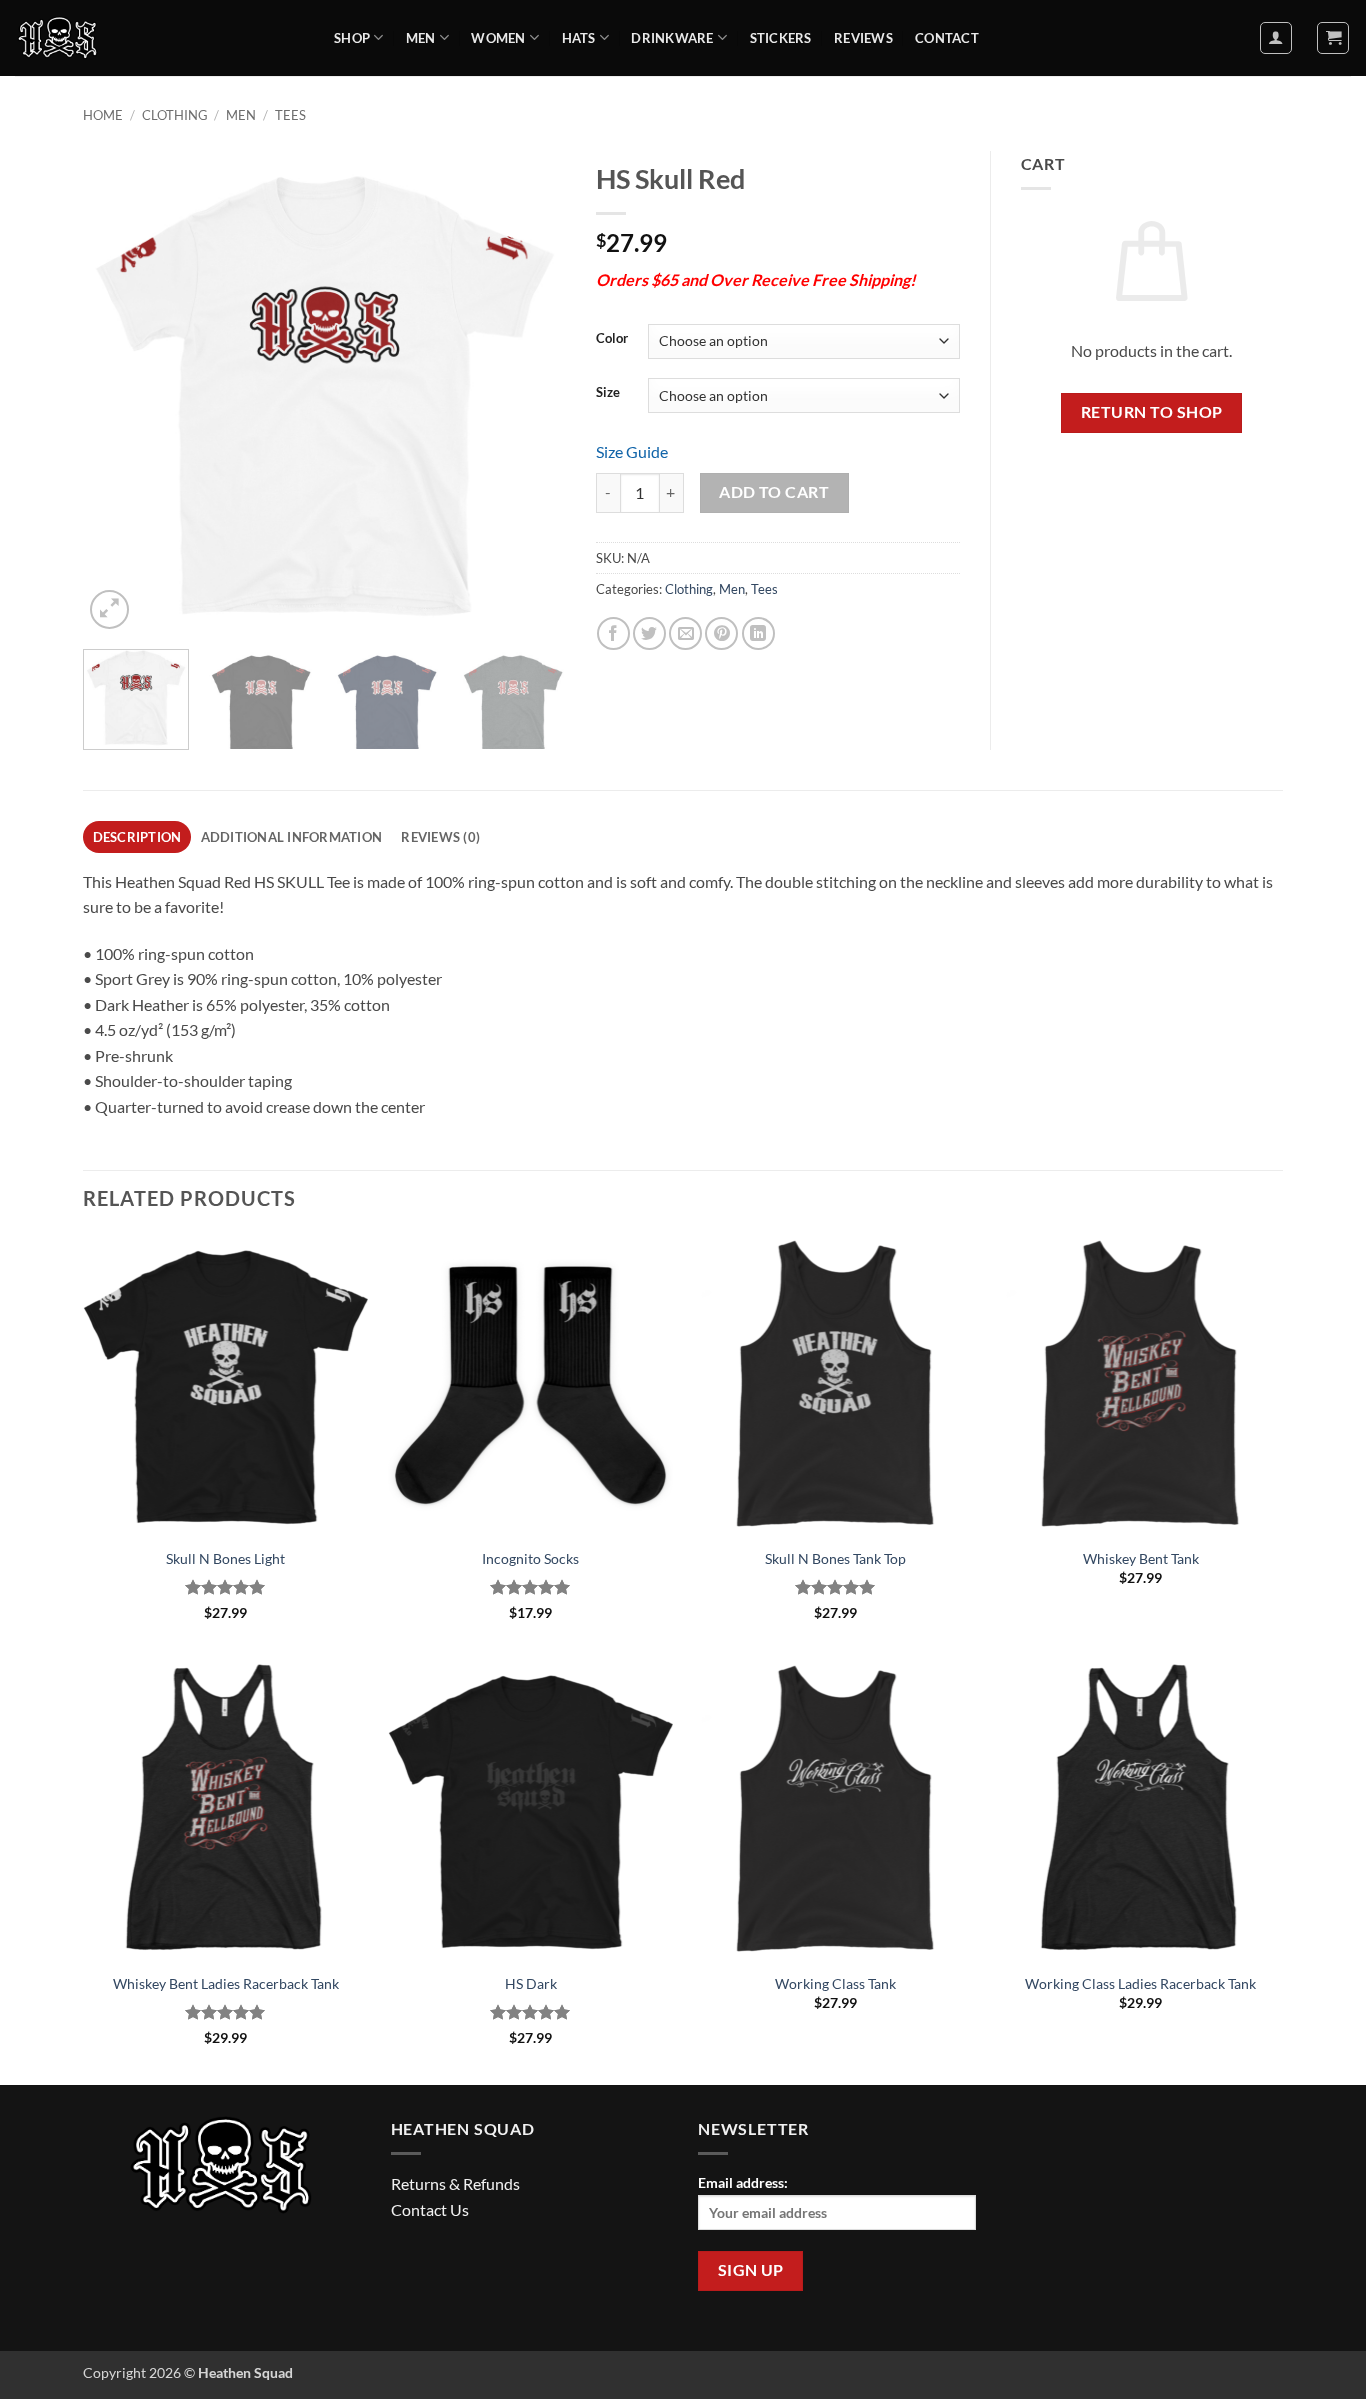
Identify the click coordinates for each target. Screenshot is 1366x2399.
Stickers (781, 38)
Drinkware (672, 38)
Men (421, 38)
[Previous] (118, 392)
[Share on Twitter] (649, 633)
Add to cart (774, 492)
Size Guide (632, 451)
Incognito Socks (530, 1558)
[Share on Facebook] (613, 633)
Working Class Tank (835, 1983)
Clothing (175, 115)
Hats (579, 38)
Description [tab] (137, 837)
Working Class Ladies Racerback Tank (1140, 1983)
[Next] (531, 392)
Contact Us (430, 2209)
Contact (947, 38)
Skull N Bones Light (225, 1558)
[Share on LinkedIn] (758, 633)
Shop (352, 38)
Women (498, 38)
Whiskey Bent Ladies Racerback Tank (226, 1983)
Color (612, 339)
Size (608, 393)
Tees (290, 115)
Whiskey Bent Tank (1141, 1558)
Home (103, 115)
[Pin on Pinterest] (721, 633)
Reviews (863, 38)
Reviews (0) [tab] (440, 837)
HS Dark (531, 1983)
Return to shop (1152, 412)
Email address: (743, 2182)
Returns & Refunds (455, 2183)
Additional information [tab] (292, 837)
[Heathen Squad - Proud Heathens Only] (159, 38)
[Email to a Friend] (685, 633)
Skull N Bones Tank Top (835, 1558)
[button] (1276, 38)
